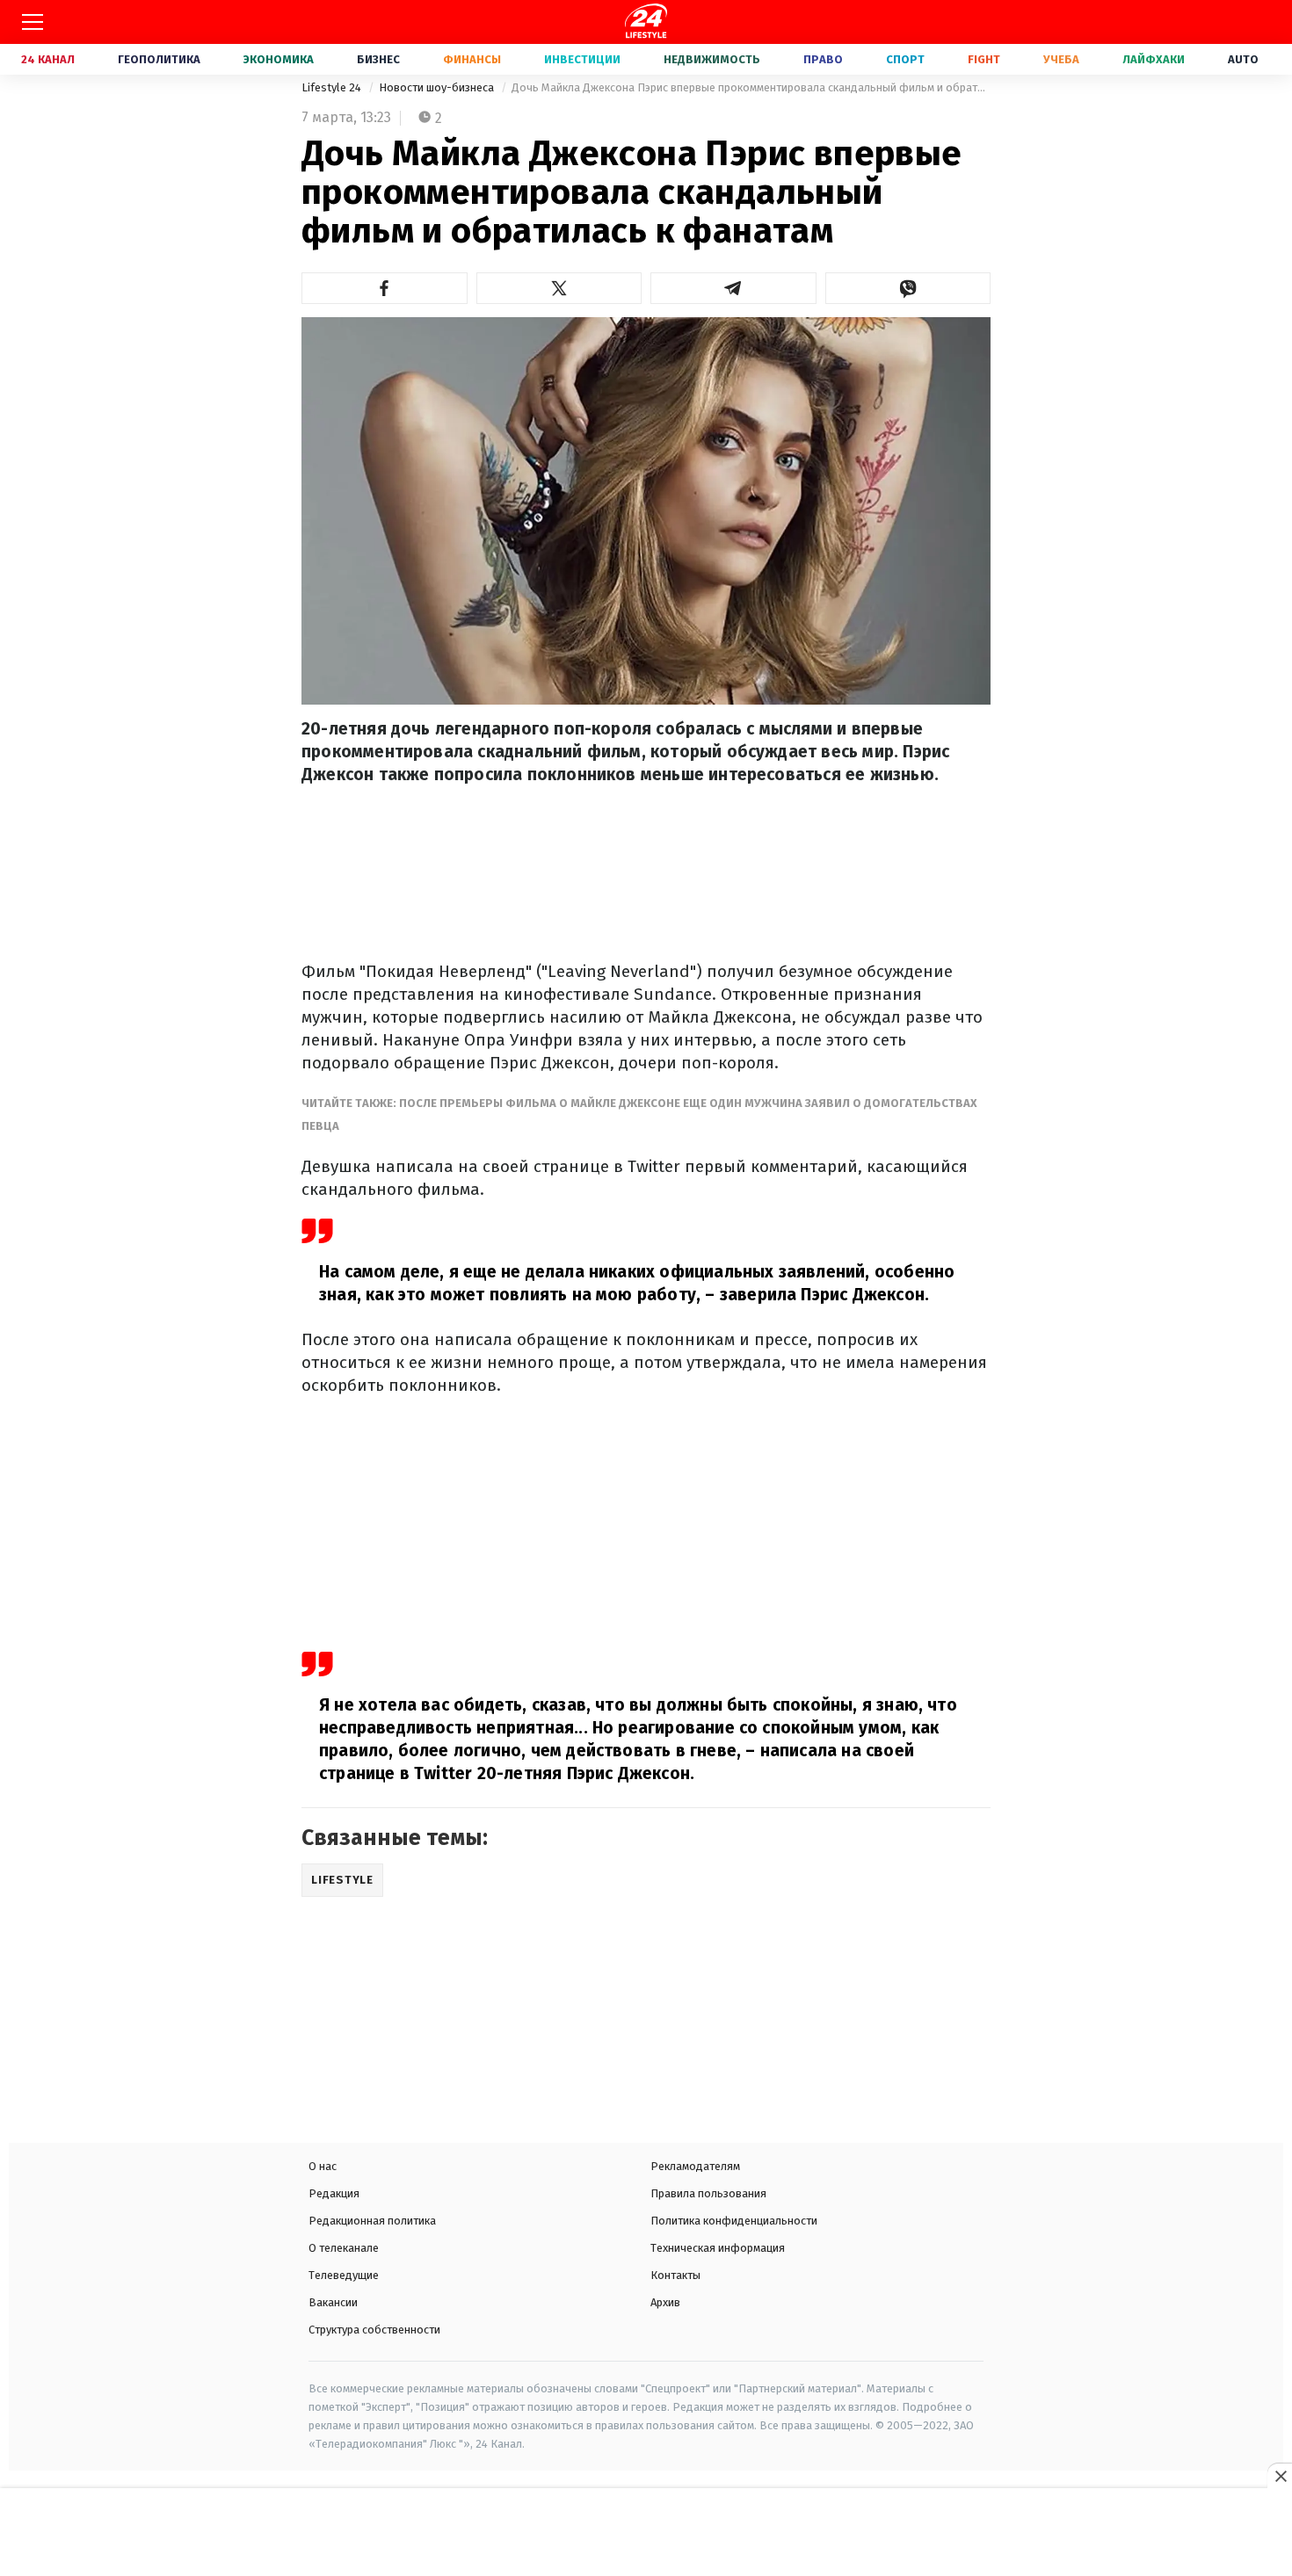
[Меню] (33, 22)
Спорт (905, 59)
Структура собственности (374, 2330)
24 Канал (48, 59)
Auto (1243, 59)
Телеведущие (344, 2275)
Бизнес (378, 59)
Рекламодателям (695, 2166)
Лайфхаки (1154, 59)
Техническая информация (718, 2248)
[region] (646, 2534)
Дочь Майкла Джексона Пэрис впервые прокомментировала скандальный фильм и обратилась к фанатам (751, 87)
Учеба (1061, 59)
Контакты (675, 2275)
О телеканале (344, 2248)
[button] (385, 288)
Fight (984, 59)
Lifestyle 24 (333, 87)
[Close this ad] (1280, 2476)
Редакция (334, 2193)
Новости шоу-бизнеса (438, 87)
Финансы (472, 59)
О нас (323, 2166)
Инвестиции (582, 59)
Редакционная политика (372, 2221)
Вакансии (333, 2302)
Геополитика (159, 59)
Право (823, 59)
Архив (665, 2302)
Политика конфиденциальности (734, 2221)
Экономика (279, 59)
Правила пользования (708, 2193)
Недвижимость (712, 59)
